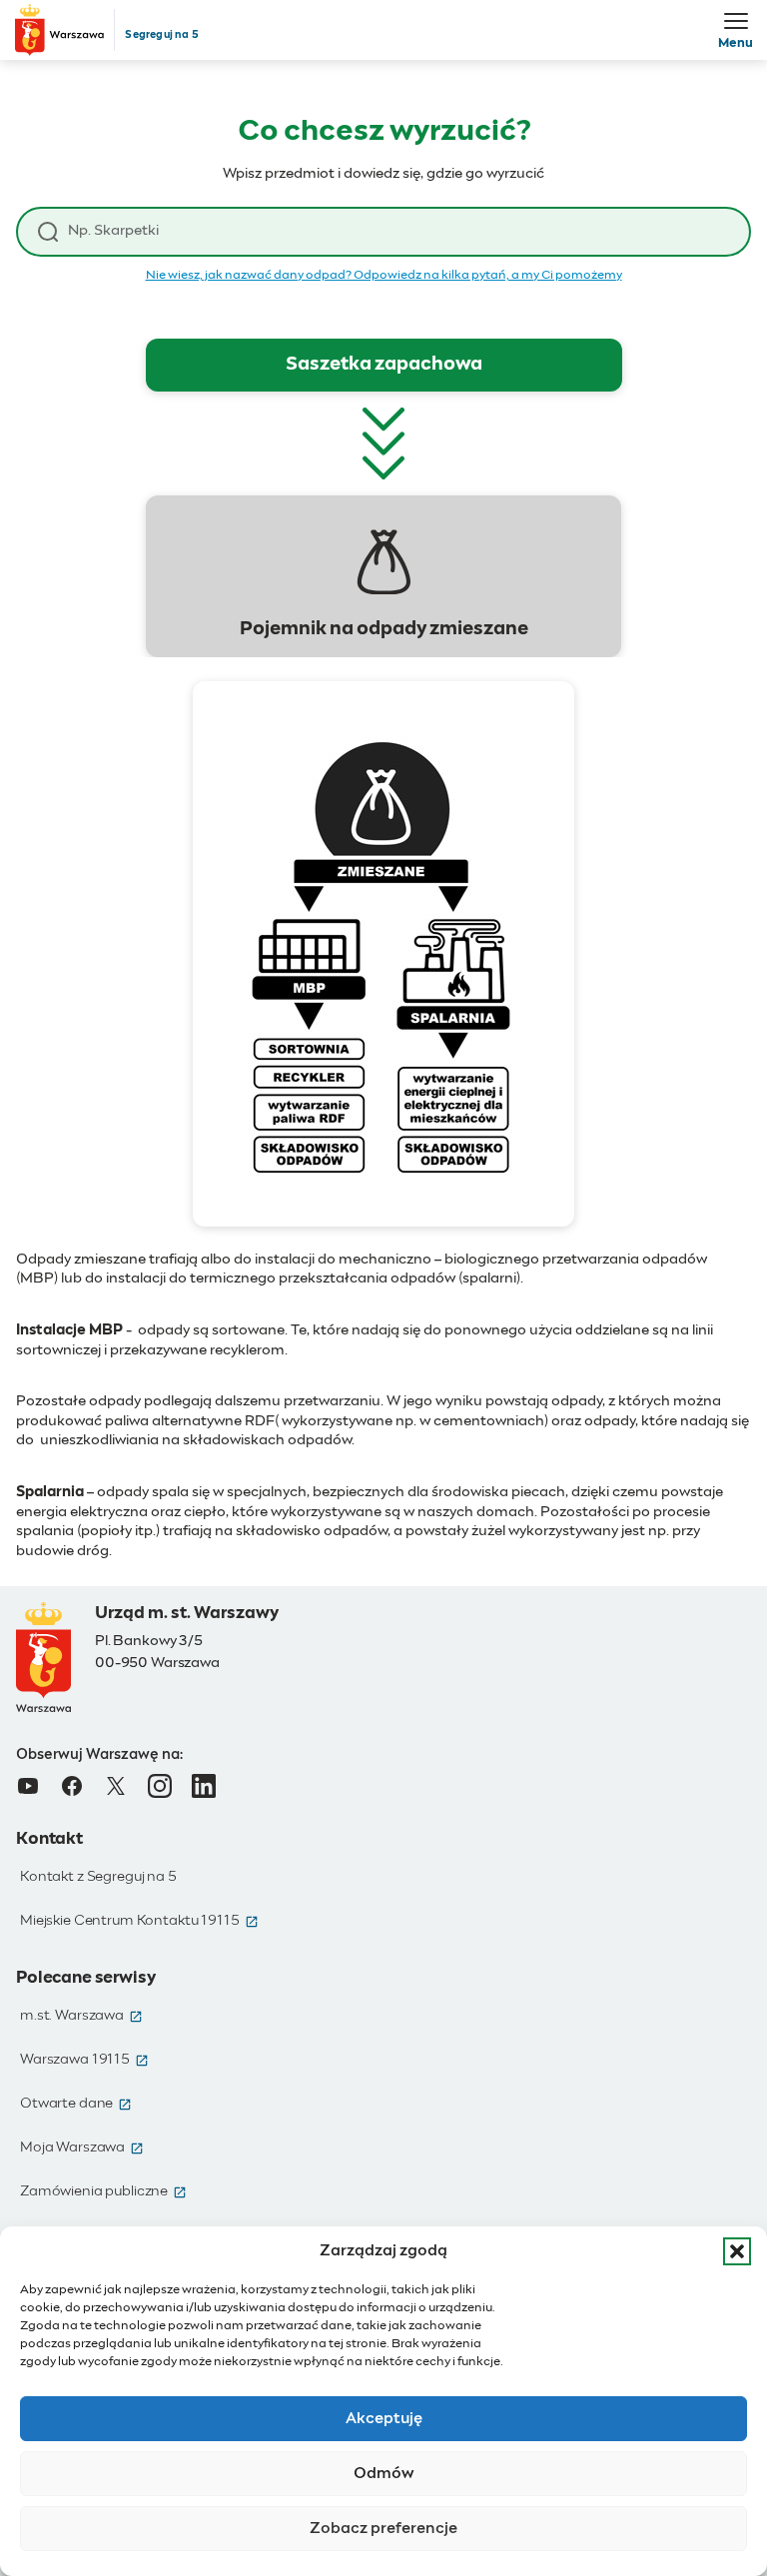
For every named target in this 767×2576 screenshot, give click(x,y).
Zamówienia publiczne (103, 2191)
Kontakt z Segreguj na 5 (98, 1877)
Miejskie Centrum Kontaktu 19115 (139, 1921)
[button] (737, 2251)
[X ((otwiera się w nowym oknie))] (116, 1786)
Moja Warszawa (82, 2147)
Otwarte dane (76, 2104)
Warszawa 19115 (84, 2060)
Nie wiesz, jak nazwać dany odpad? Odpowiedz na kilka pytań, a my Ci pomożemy (384, 276)
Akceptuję (384, 2419)
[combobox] (398, 231)
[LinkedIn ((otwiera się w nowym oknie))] (204, 1786)
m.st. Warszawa (81, 2016)
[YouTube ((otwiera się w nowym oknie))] (28, 1786)
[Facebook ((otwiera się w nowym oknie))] (72, 1786)
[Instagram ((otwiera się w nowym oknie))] (160, 1786)
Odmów (384, 2474)
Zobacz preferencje (383, 2529)
